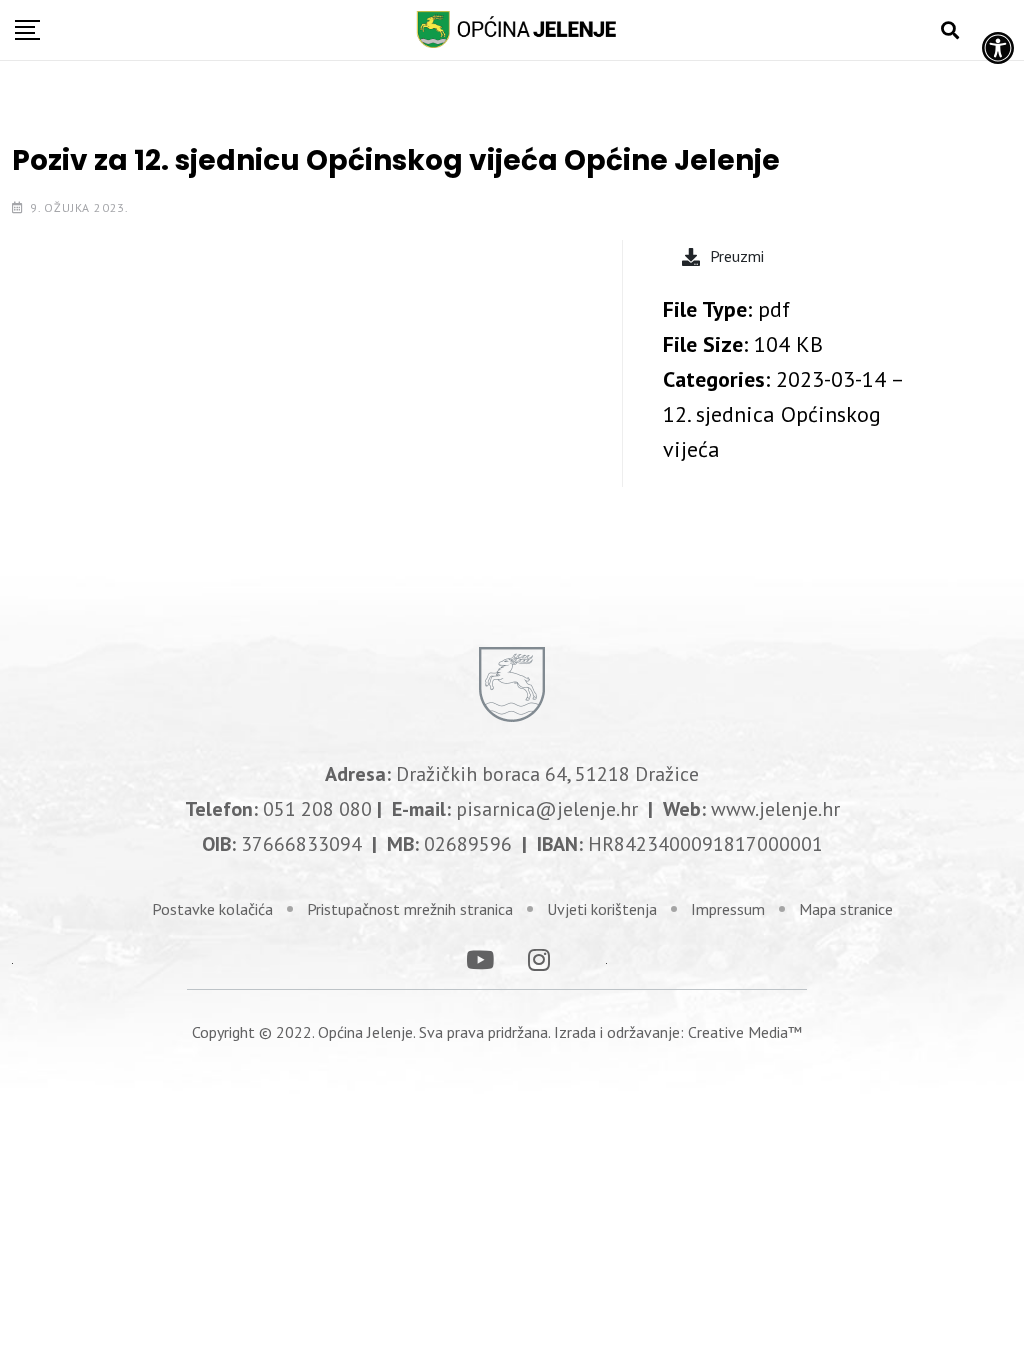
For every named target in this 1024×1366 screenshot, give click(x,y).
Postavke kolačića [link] (212, 909)
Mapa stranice (846, 909)
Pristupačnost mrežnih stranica (410, 909)
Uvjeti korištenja (602, 909)
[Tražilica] (950, 30)
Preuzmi (737, 256)
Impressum (728, 909)
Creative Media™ (745, 1032)
